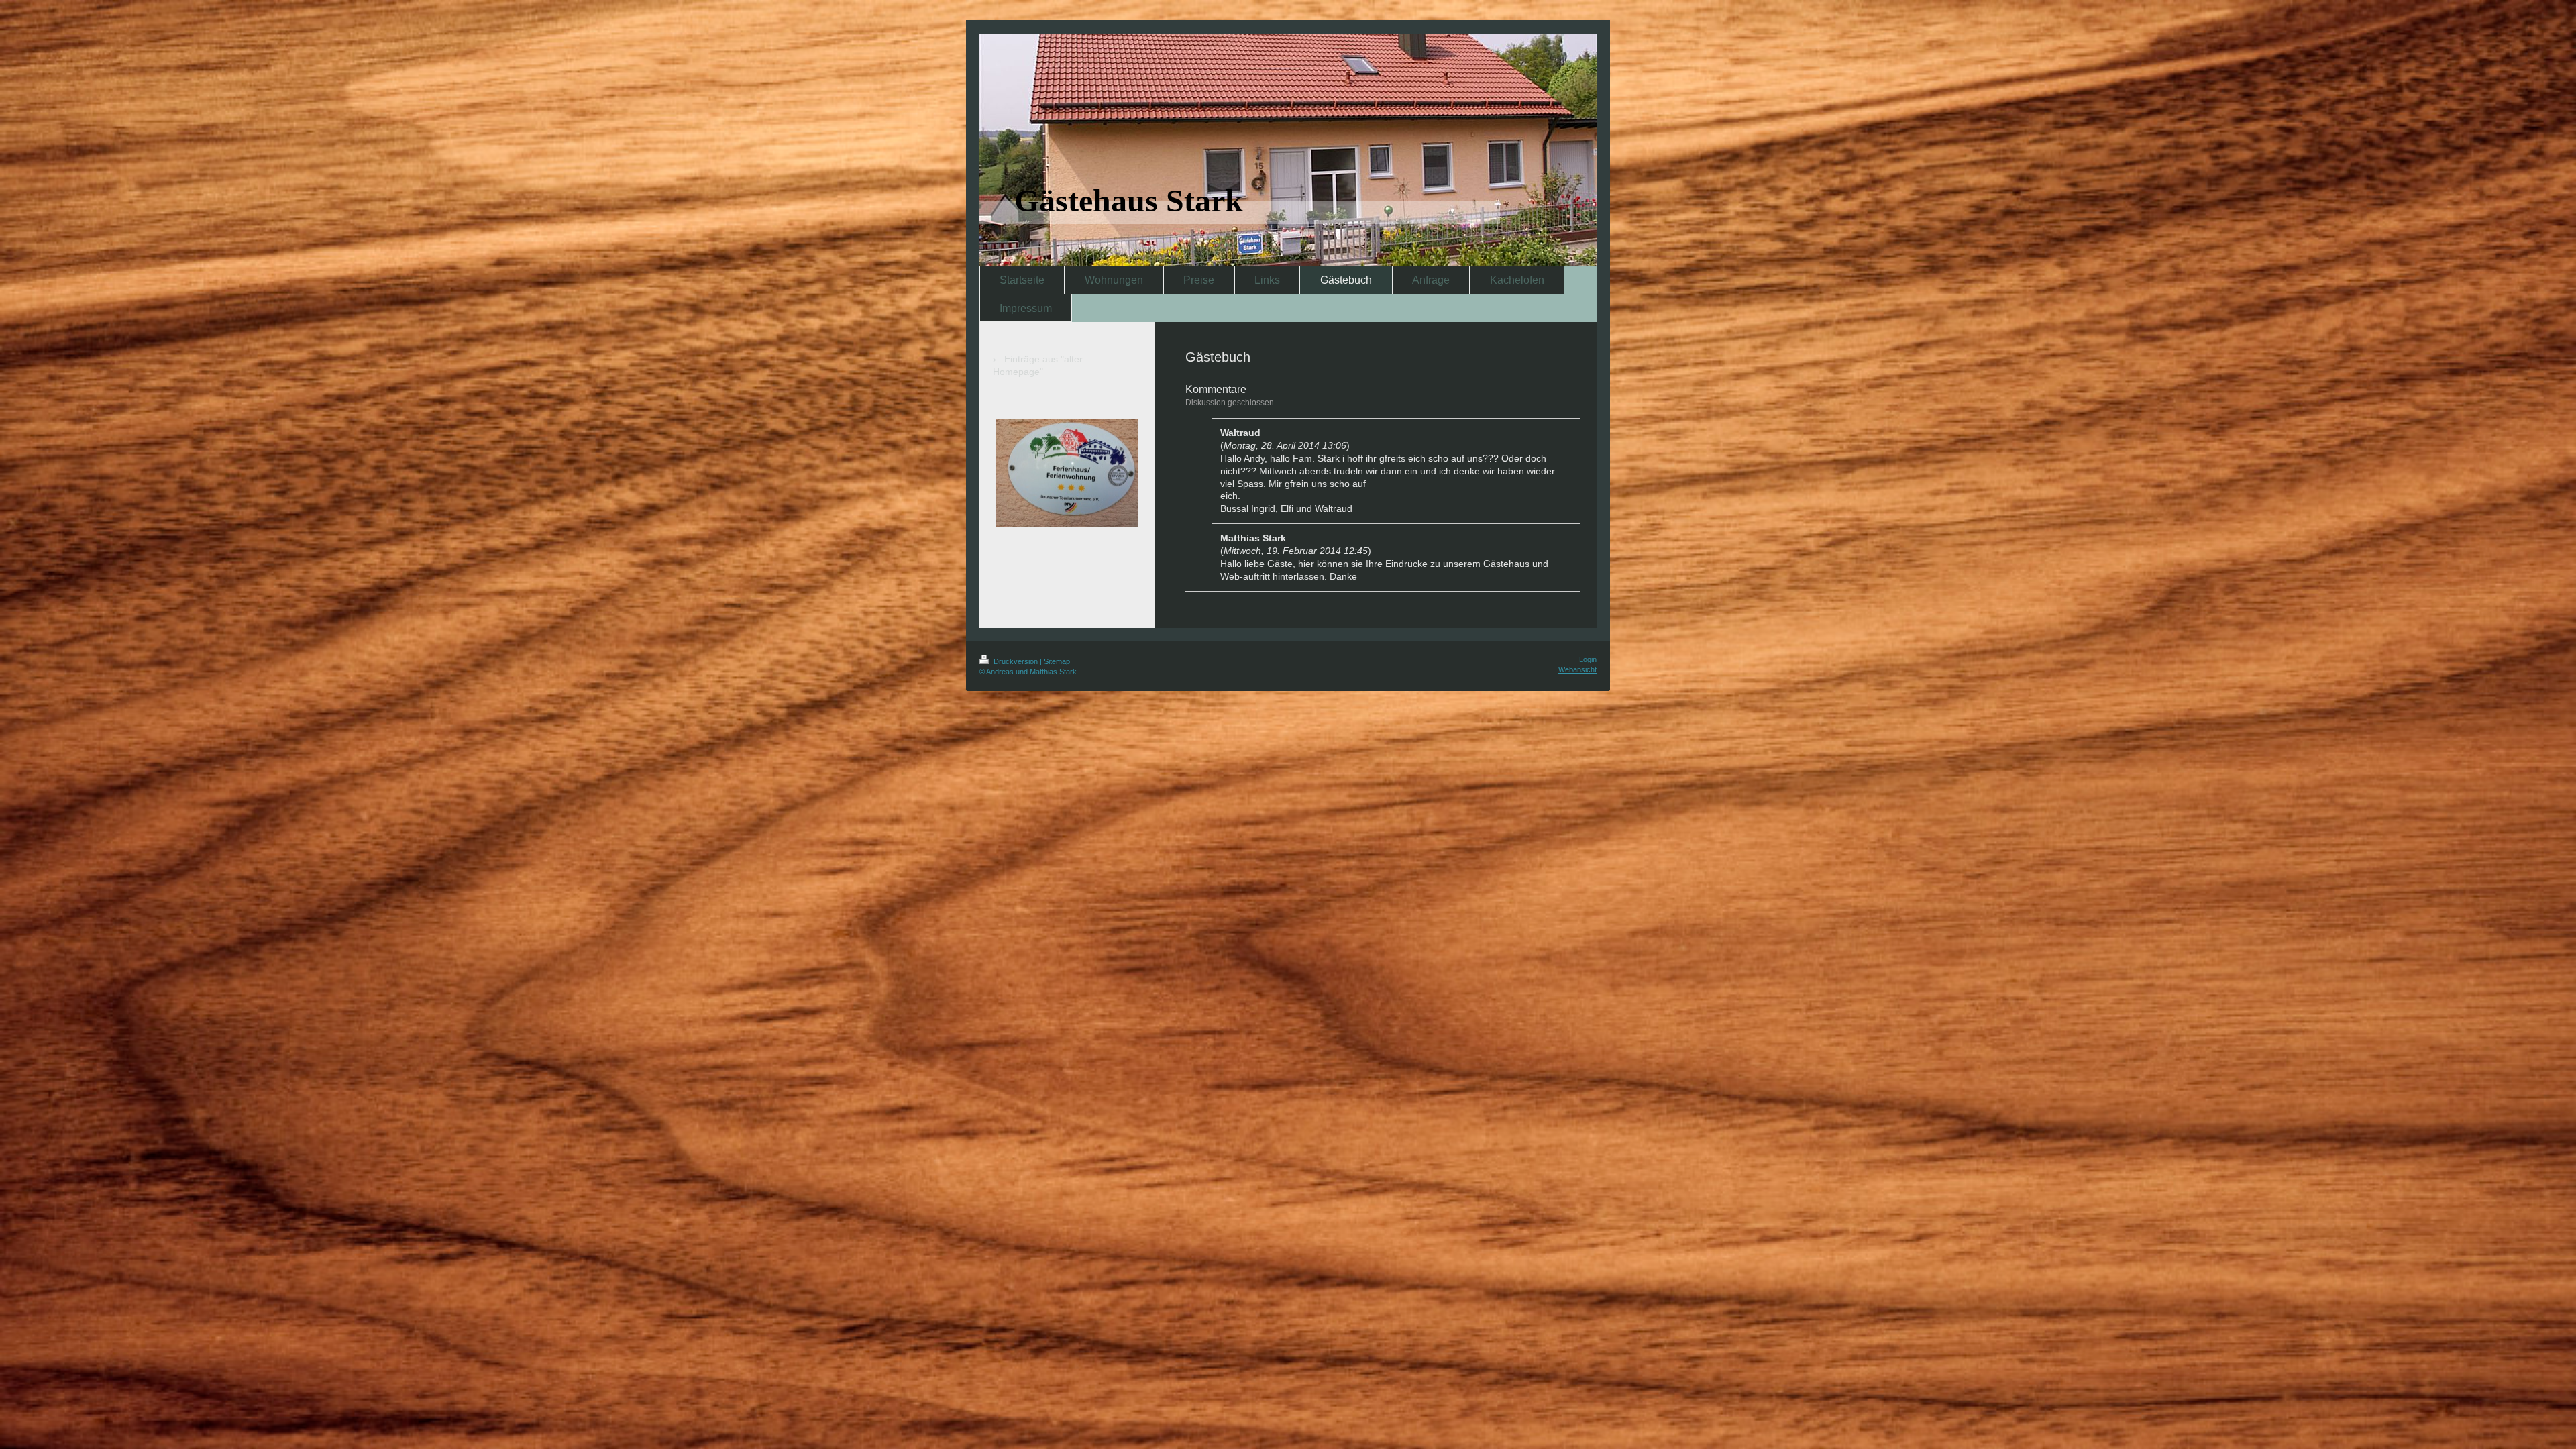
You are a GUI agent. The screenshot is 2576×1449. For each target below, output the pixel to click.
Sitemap (1057, 661)
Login (1588, 659)
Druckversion (1016, 661)
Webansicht (1577, 669)
